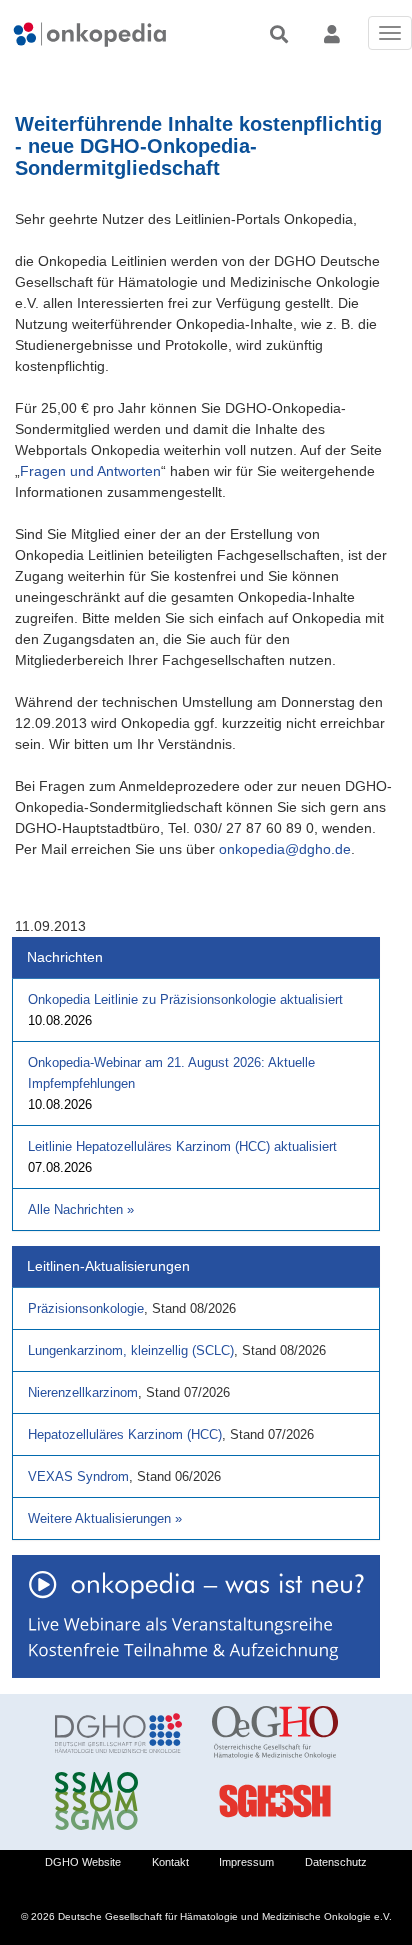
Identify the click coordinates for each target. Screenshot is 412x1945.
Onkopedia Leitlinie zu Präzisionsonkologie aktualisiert (185, 999)
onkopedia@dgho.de (285, 849)
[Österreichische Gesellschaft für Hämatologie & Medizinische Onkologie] (275, 1733)
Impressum (246, 1862)
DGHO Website (83, 1862)
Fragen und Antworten (90, 471)
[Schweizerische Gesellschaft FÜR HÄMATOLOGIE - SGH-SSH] (275, 1801)
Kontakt (170, 1862)
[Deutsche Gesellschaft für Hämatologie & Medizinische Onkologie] (118, 1733)
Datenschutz (336, 1862)
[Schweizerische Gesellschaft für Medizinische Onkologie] (118, 1801)
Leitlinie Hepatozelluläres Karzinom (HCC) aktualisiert (182, 1146)
